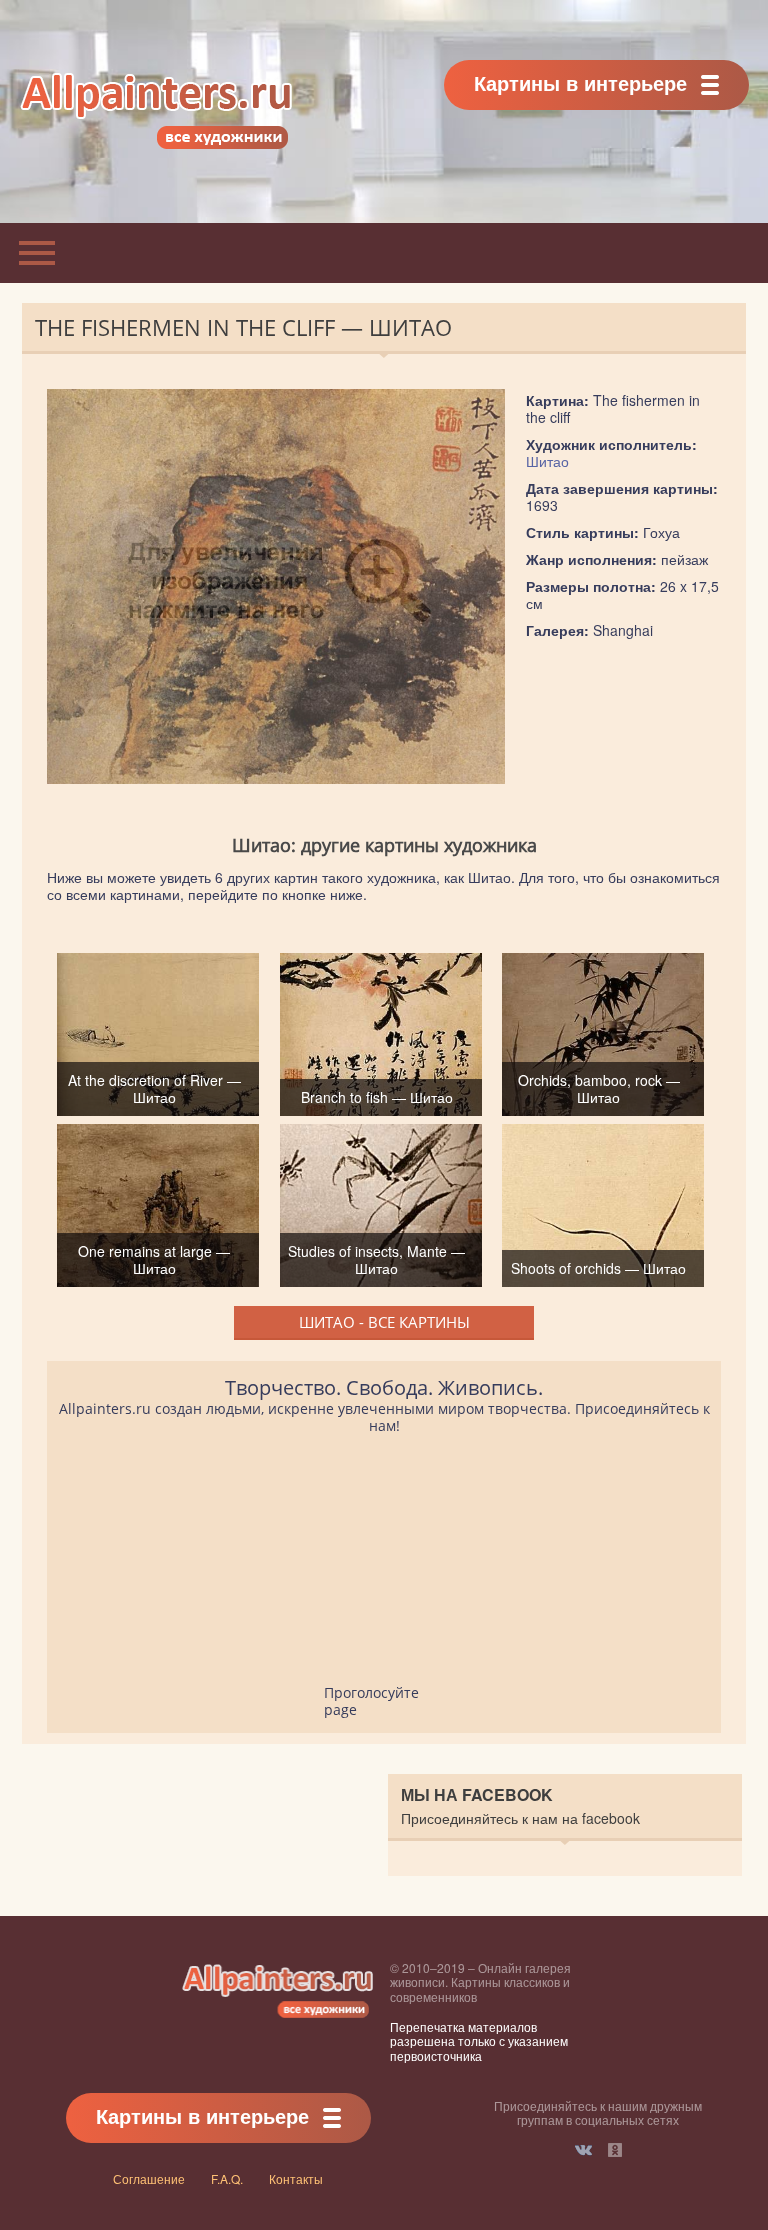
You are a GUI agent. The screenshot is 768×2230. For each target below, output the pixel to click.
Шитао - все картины (384, 1322)
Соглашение (149, 2178)
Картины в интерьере (580, 82)
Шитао (547, 461)
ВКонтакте (583, 2150)
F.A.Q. (227, 2178)
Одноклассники (615, 2150)
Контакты (296, 2178)
